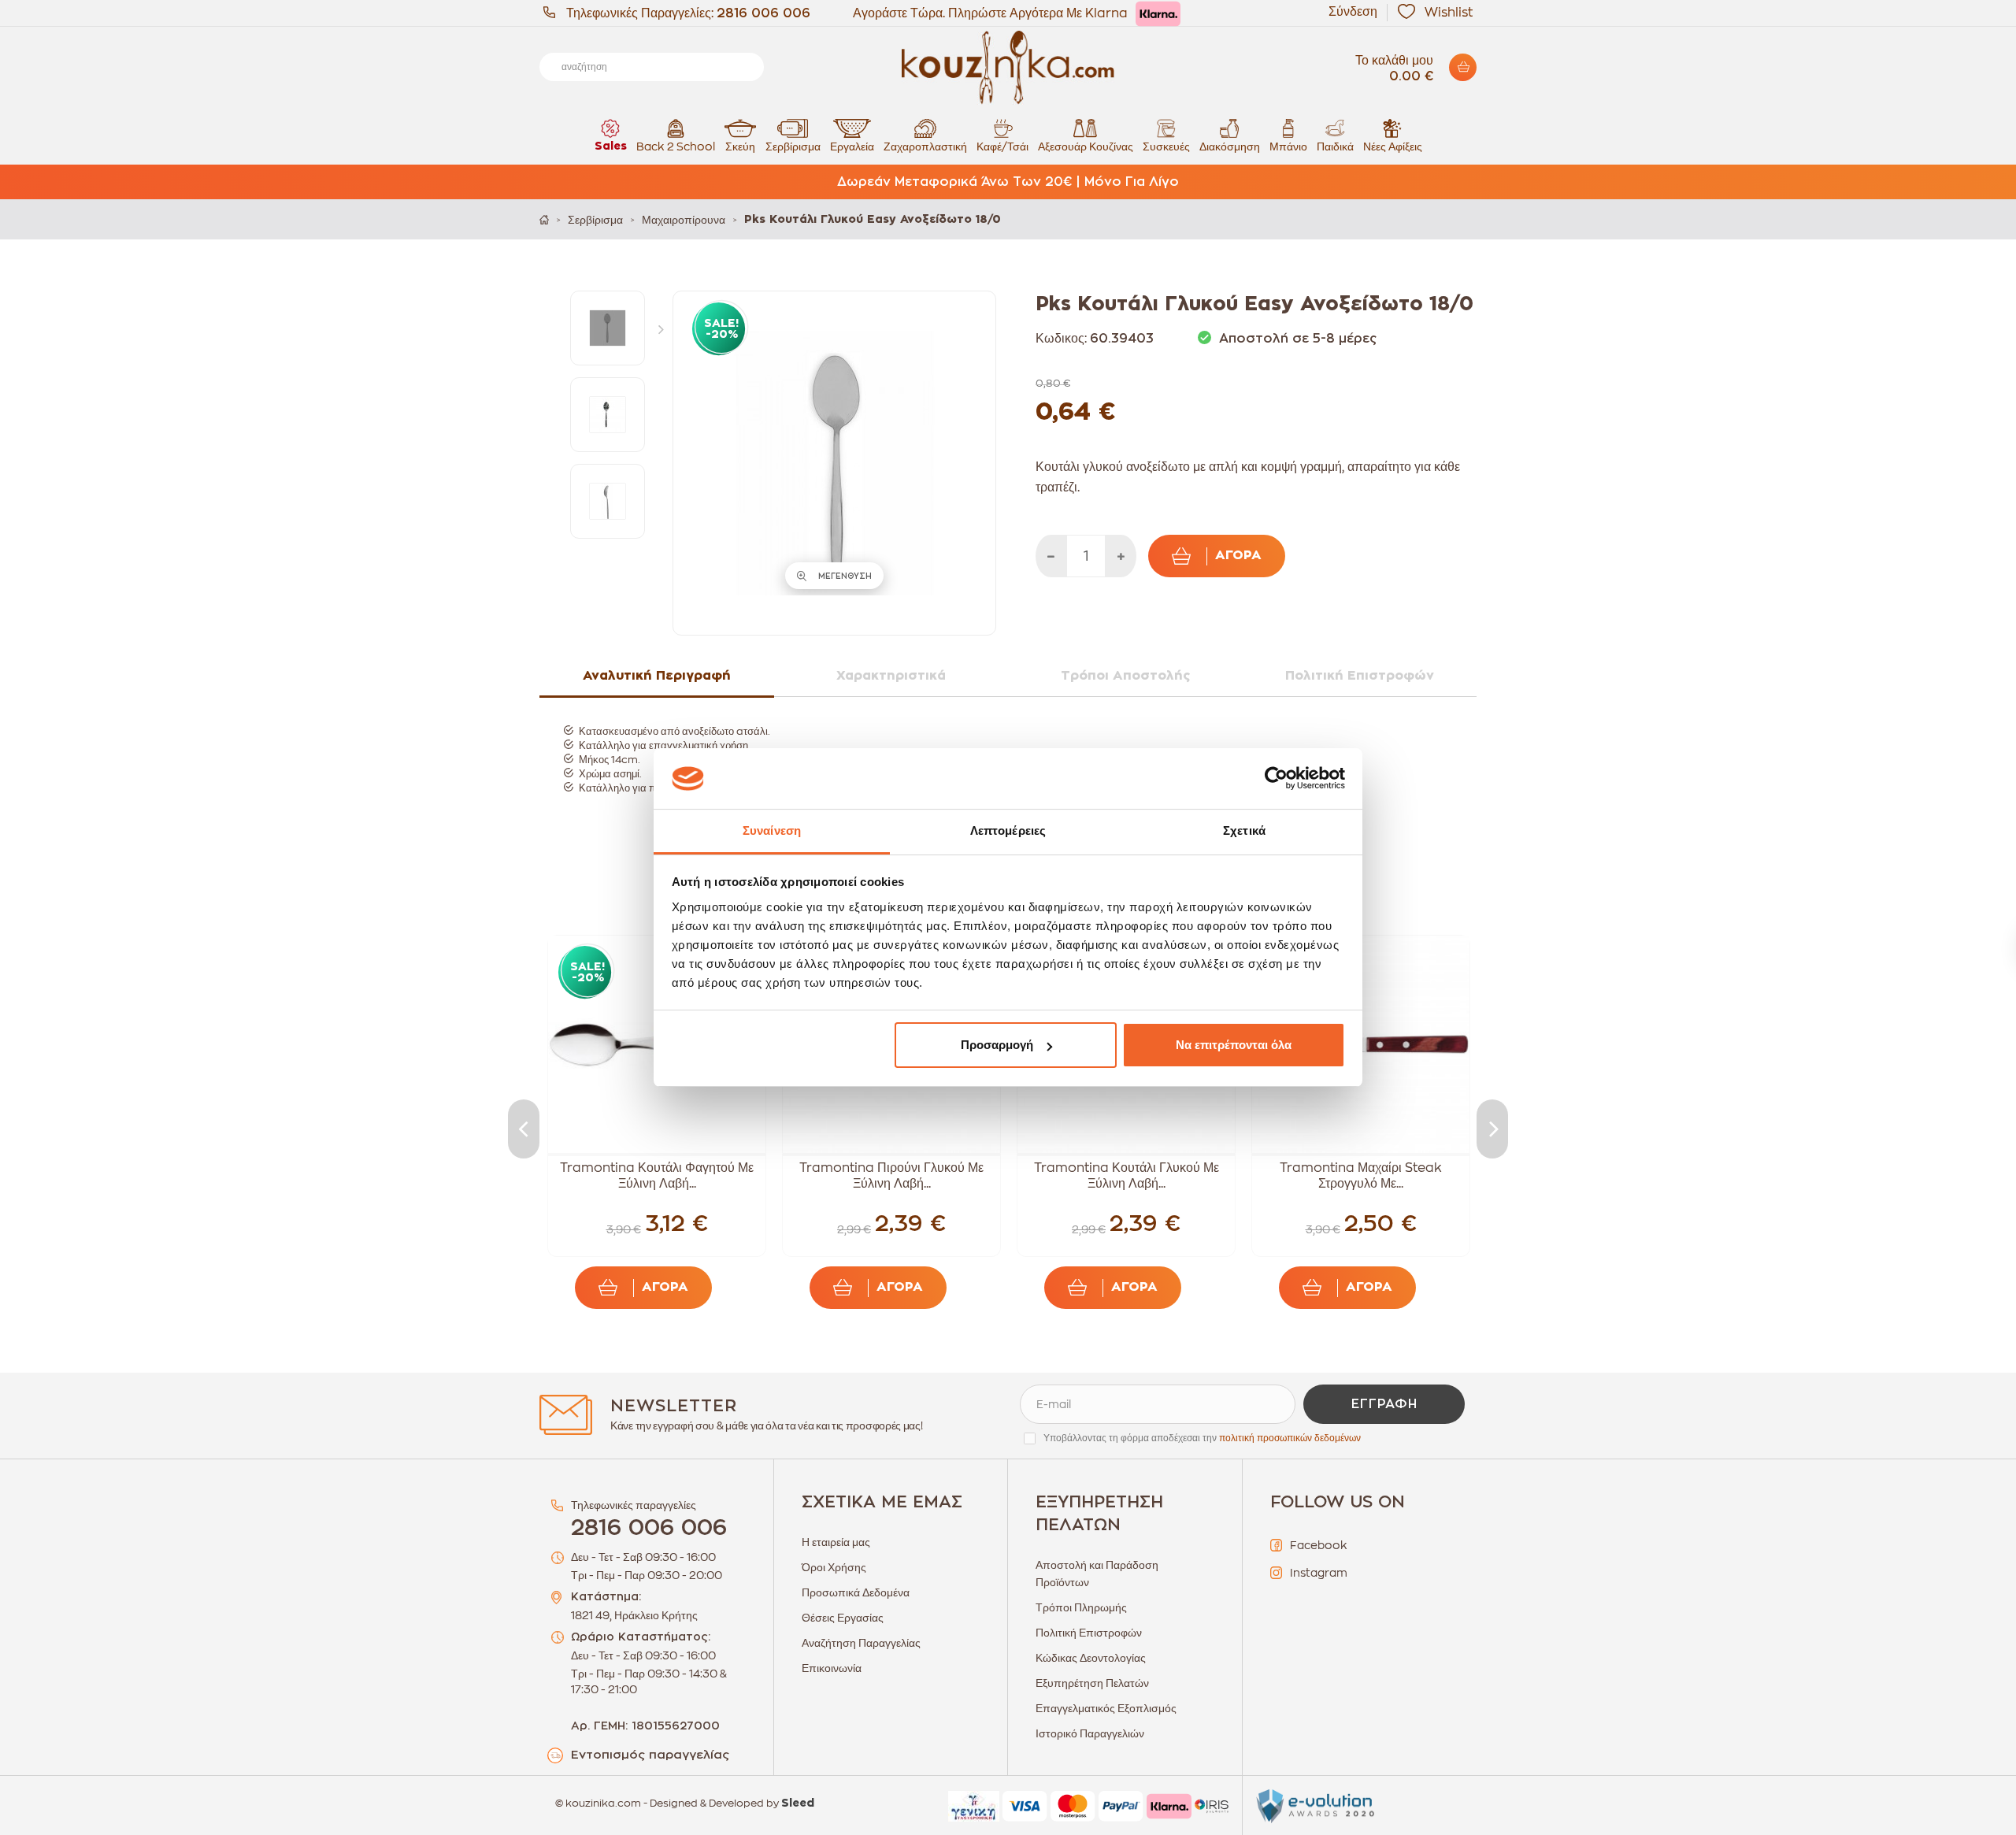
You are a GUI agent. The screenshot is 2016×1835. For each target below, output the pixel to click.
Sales (611, 146)
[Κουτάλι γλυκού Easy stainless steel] (608, 328)
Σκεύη (740, 146)
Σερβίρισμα (793, 146)
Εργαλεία (852, 146)
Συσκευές (1166, 146)
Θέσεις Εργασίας (843, 1618)
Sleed (798, 1803)
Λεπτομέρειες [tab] (1008, 830)
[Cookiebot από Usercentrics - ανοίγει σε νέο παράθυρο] (1276, 779)
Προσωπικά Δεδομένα (856, 1592)
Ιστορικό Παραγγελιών (1090, 1733)
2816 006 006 (763, 13)
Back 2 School (676, 146)
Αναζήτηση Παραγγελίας (861, 1643)
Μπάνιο (1288, 146)
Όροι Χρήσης (834, 1567)
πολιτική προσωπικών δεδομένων (1290, 1438)
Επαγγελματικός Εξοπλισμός (1106, 1708)
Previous (524, 1129)
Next (665, 328)
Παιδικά (1335, 146)
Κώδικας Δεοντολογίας (1091, 1658)
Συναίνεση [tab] (772, 830)
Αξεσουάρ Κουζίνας (1086, 146)
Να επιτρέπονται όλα (1234, 1045)
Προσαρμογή (997, 1045)
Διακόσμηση (1230, 146)
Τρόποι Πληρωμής (1081, 1607)
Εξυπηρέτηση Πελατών (1092, 1683)
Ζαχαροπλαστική (925, 146)
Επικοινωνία (832, 1668)
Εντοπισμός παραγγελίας (650, 1755)
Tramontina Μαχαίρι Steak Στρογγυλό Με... (1361, 1176)
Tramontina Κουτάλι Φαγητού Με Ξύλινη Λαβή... (657, 1176)
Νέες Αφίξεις (1393, 146)
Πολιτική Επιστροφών (1089, 1633)
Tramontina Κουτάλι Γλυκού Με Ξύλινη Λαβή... (1127, 1176)
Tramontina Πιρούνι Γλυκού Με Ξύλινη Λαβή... (891, 1176)
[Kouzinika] (1008, 68)
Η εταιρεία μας (836, 1542)
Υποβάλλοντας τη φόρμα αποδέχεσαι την (1202, 1438)
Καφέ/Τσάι (1002, 146)
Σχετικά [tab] (1244, 830)
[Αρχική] (544, 219)
